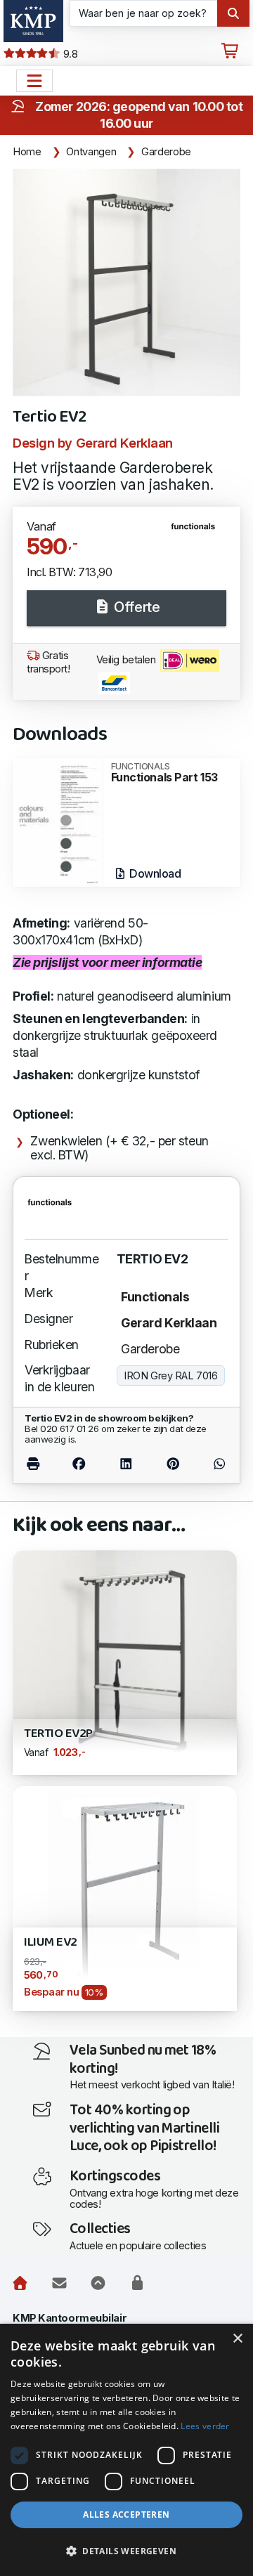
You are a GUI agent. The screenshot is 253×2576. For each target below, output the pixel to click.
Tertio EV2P (58, 1734)
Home (27, 152)
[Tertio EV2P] (125, 1661)
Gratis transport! (48, 662)
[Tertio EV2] (126, 282)
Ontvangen (91, 152)
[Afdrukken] (40, 1463)
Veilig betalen (127, 660)
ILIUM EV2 (51, 1943)
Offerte (135, 607)
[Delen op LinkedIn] (126, 1463)
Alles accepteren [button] (126, 2515)
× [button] (237, 2339)
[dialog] (126, 2450)
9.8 (69, 54)
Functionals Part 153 (164, 773)
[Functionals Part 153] (58, 821)
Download (154, 873)
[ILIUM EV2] (125, 1897)
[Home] (20, 2284)
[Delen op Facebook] (79, 1463)
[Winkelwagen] (230, 51)
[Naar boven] (98, 2284)
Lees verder (205, 2426)
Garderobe (166, 152)
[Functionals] (199, 532)
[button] (126, 2551)
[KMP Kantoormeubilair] (33, 21)
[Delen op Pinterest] (174, 1463)
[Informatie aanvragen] (59, 2284)
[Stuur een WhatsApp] (213, 1463)
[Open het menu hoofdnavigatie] (34, 81)
